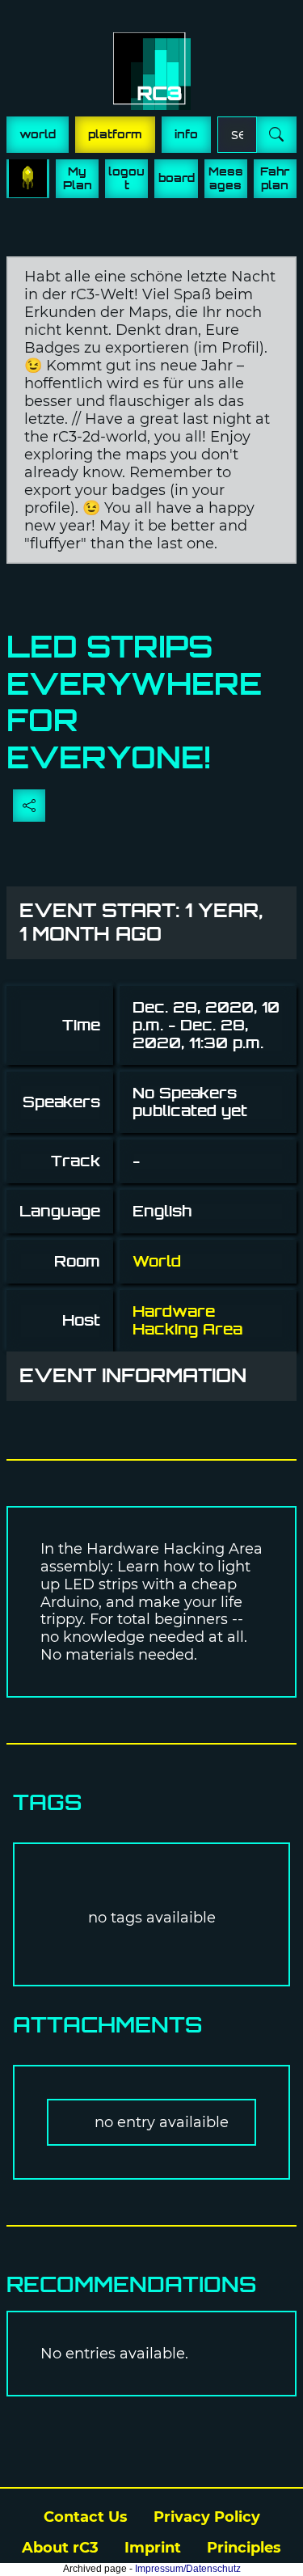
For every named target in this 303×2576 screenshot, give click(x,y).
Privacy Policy (207, 2517)
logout (126, 178)
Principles (244, 2548)
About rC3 (60, 2548)
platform (115, 134)
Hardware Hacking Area (187, 1320)
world (38, 134)
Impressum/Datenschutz (188, 2569)
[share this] (29, 806)
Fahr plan (275, 178)
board (177, 178)
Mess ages (226, 178)
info (186, 134)
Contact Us (86, 2517)
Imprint (153, 2548)
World (157, 1261)
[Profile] (28, 179)
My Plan (78, 178)
